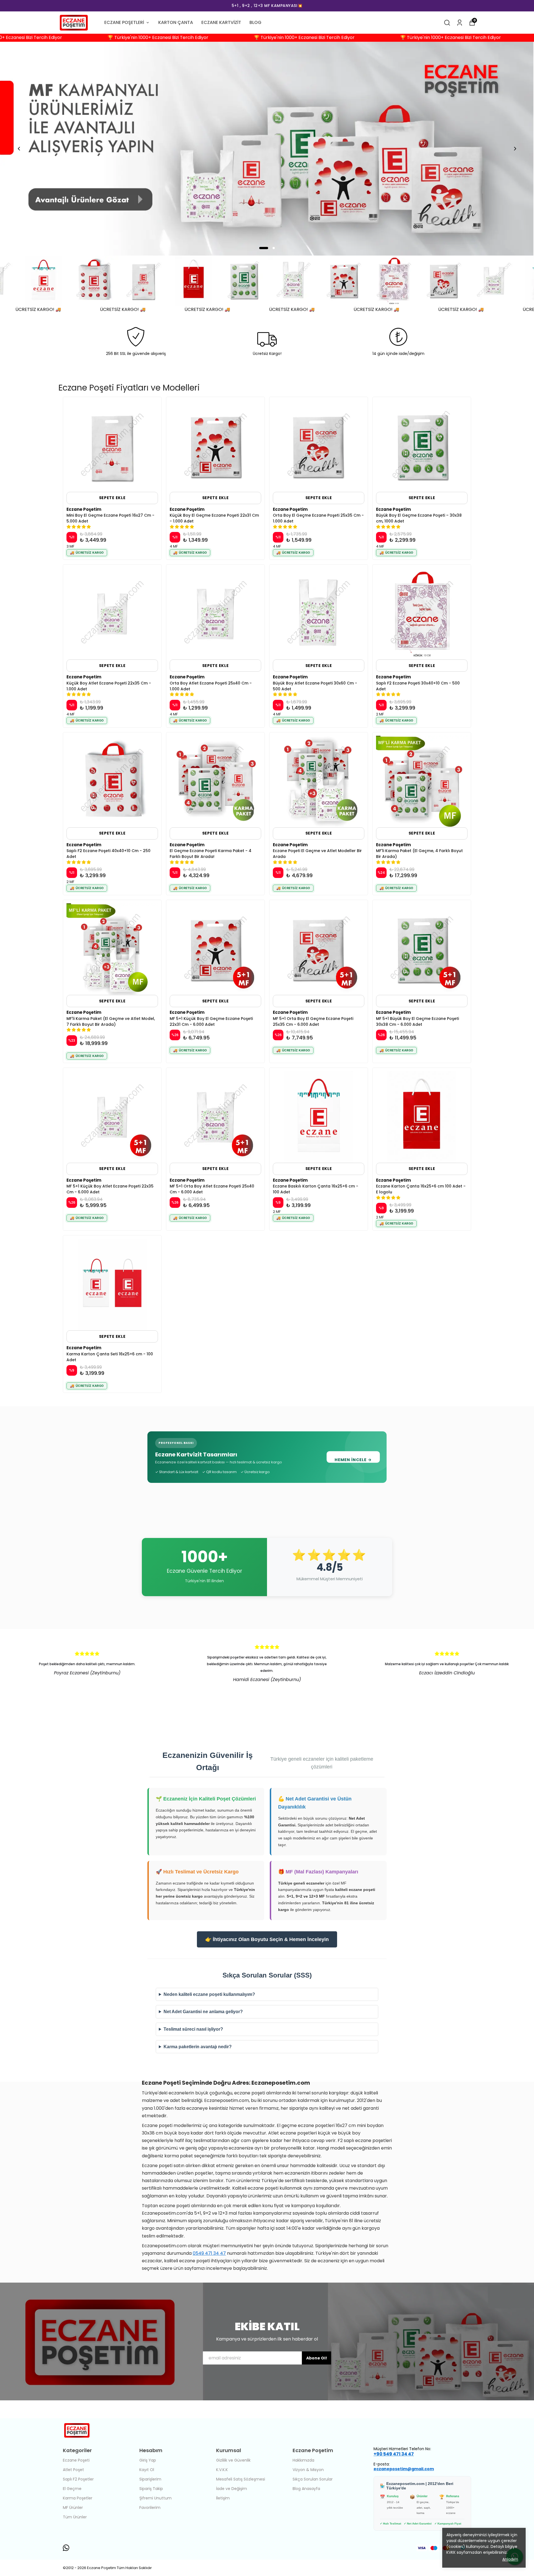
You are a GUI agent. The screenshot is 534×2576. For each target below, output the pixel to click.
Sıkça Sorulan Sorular (313, 2479)
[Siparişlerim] (460, 23)
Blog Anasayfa (306, 2489)
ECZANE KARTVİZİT (221, 22)
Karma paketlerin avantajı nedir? (198, 2047)
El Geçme (72, 2489)
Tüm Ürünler (75, 2517)
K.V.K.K (222, 2470)
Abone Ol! (317, 2358)
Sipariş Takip (151, 2489)
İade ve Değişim (232, 2489)
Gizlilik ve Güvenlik (233, 2460)
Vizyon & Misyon (308, 2470)
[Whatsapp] (66, 2548)
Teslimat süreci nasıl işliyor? (193, 2029)
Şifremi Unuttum (155, 2498)
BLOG (255, 22)
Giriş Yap (148, 2460)
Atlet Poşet (73, 2470)
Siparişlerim (150, 2479)
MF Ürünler (73, 2508)
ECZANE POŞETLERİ (124, 22)
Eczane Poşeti (76, 2460)
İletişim (223, 2498)
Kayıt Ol (147, 2470)
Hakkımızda (303, 2460)
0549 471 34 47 (209, 2253)
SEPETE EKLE (112, 498)
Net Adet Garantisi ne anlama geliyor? (203, 2012)
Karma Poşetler (78, 2498)
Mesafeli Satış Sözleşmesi (241, 2479)
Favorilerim (150, 2508)
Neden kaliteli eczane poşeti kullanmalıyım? (209, 1994)
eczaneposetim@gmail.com (404, 2469)
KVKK (452, 2552)
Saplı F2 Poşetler (78, 2479)
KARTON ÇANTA (176, 22)
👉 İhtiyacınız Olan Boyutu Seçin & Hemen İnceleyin (267, 1939)
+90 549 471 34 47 (394, 2454)
